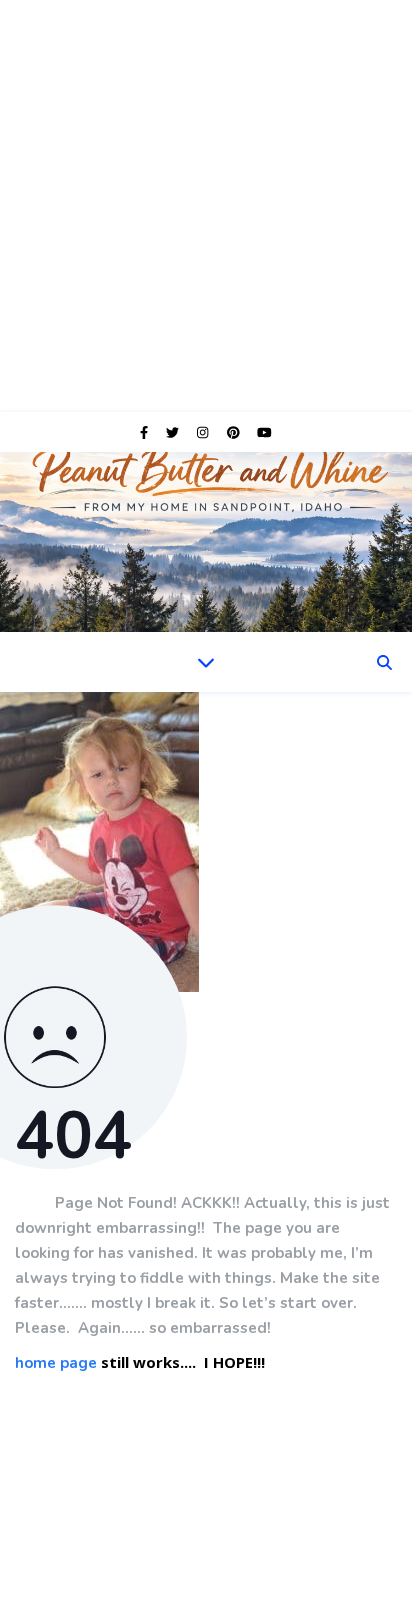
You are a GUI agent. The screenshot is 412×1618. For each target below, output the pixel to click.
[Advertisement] (206, 206)
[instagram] (204, 432)
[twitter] (174, 432)
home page (56, 1364)
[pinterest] (235, 432)
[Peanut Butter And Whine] (206, 542)
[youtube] (264, 432)
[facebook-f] (145, 432)
